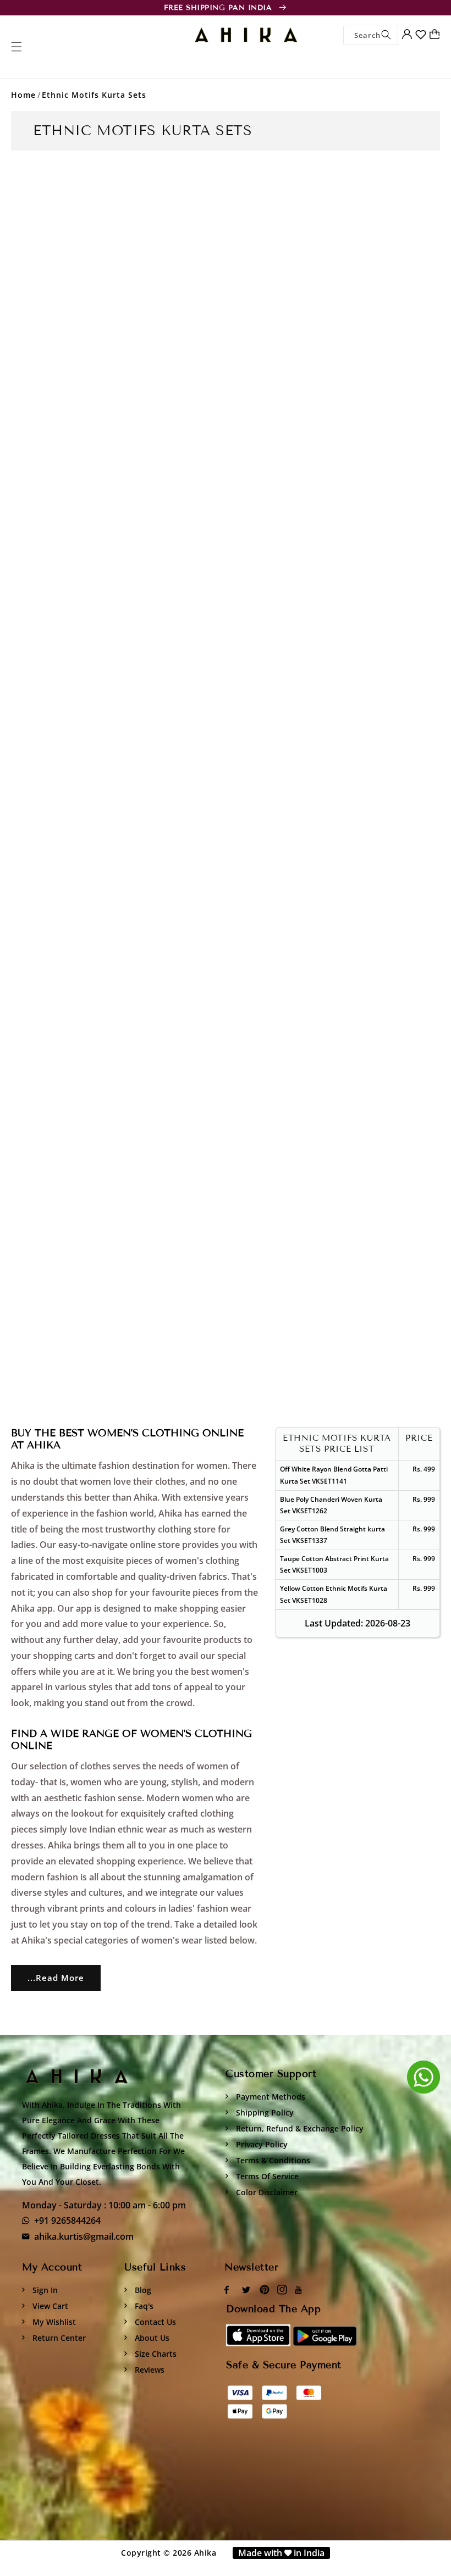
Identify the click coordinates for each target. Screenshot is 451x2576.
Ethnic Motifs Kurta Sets (94, 95)
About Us (151, 2338)
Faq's (143, 2306)
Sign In (44, 2290)
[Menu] (16, 47)
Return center (58, 2338)
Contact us (154, 2322)
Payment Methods (269, 2097)
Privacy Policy (261, 2144)
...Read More (56, 1978)
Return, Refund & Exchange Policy (299, 2128)
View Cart (49, 2306)
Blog (142, 2290)
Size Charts (155, 2354)
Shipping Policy (264, 2113)
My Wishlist (53, 2322)
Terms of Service (266, 2176)
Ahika (205, 2553)
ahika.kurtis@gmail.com (84, 2236)
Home (23, 95)
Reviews (148, 2370)
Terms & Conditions (272, 2160)
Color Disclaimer (266, 2192)
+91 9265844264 (67, 2220)
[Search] (386, 35)
